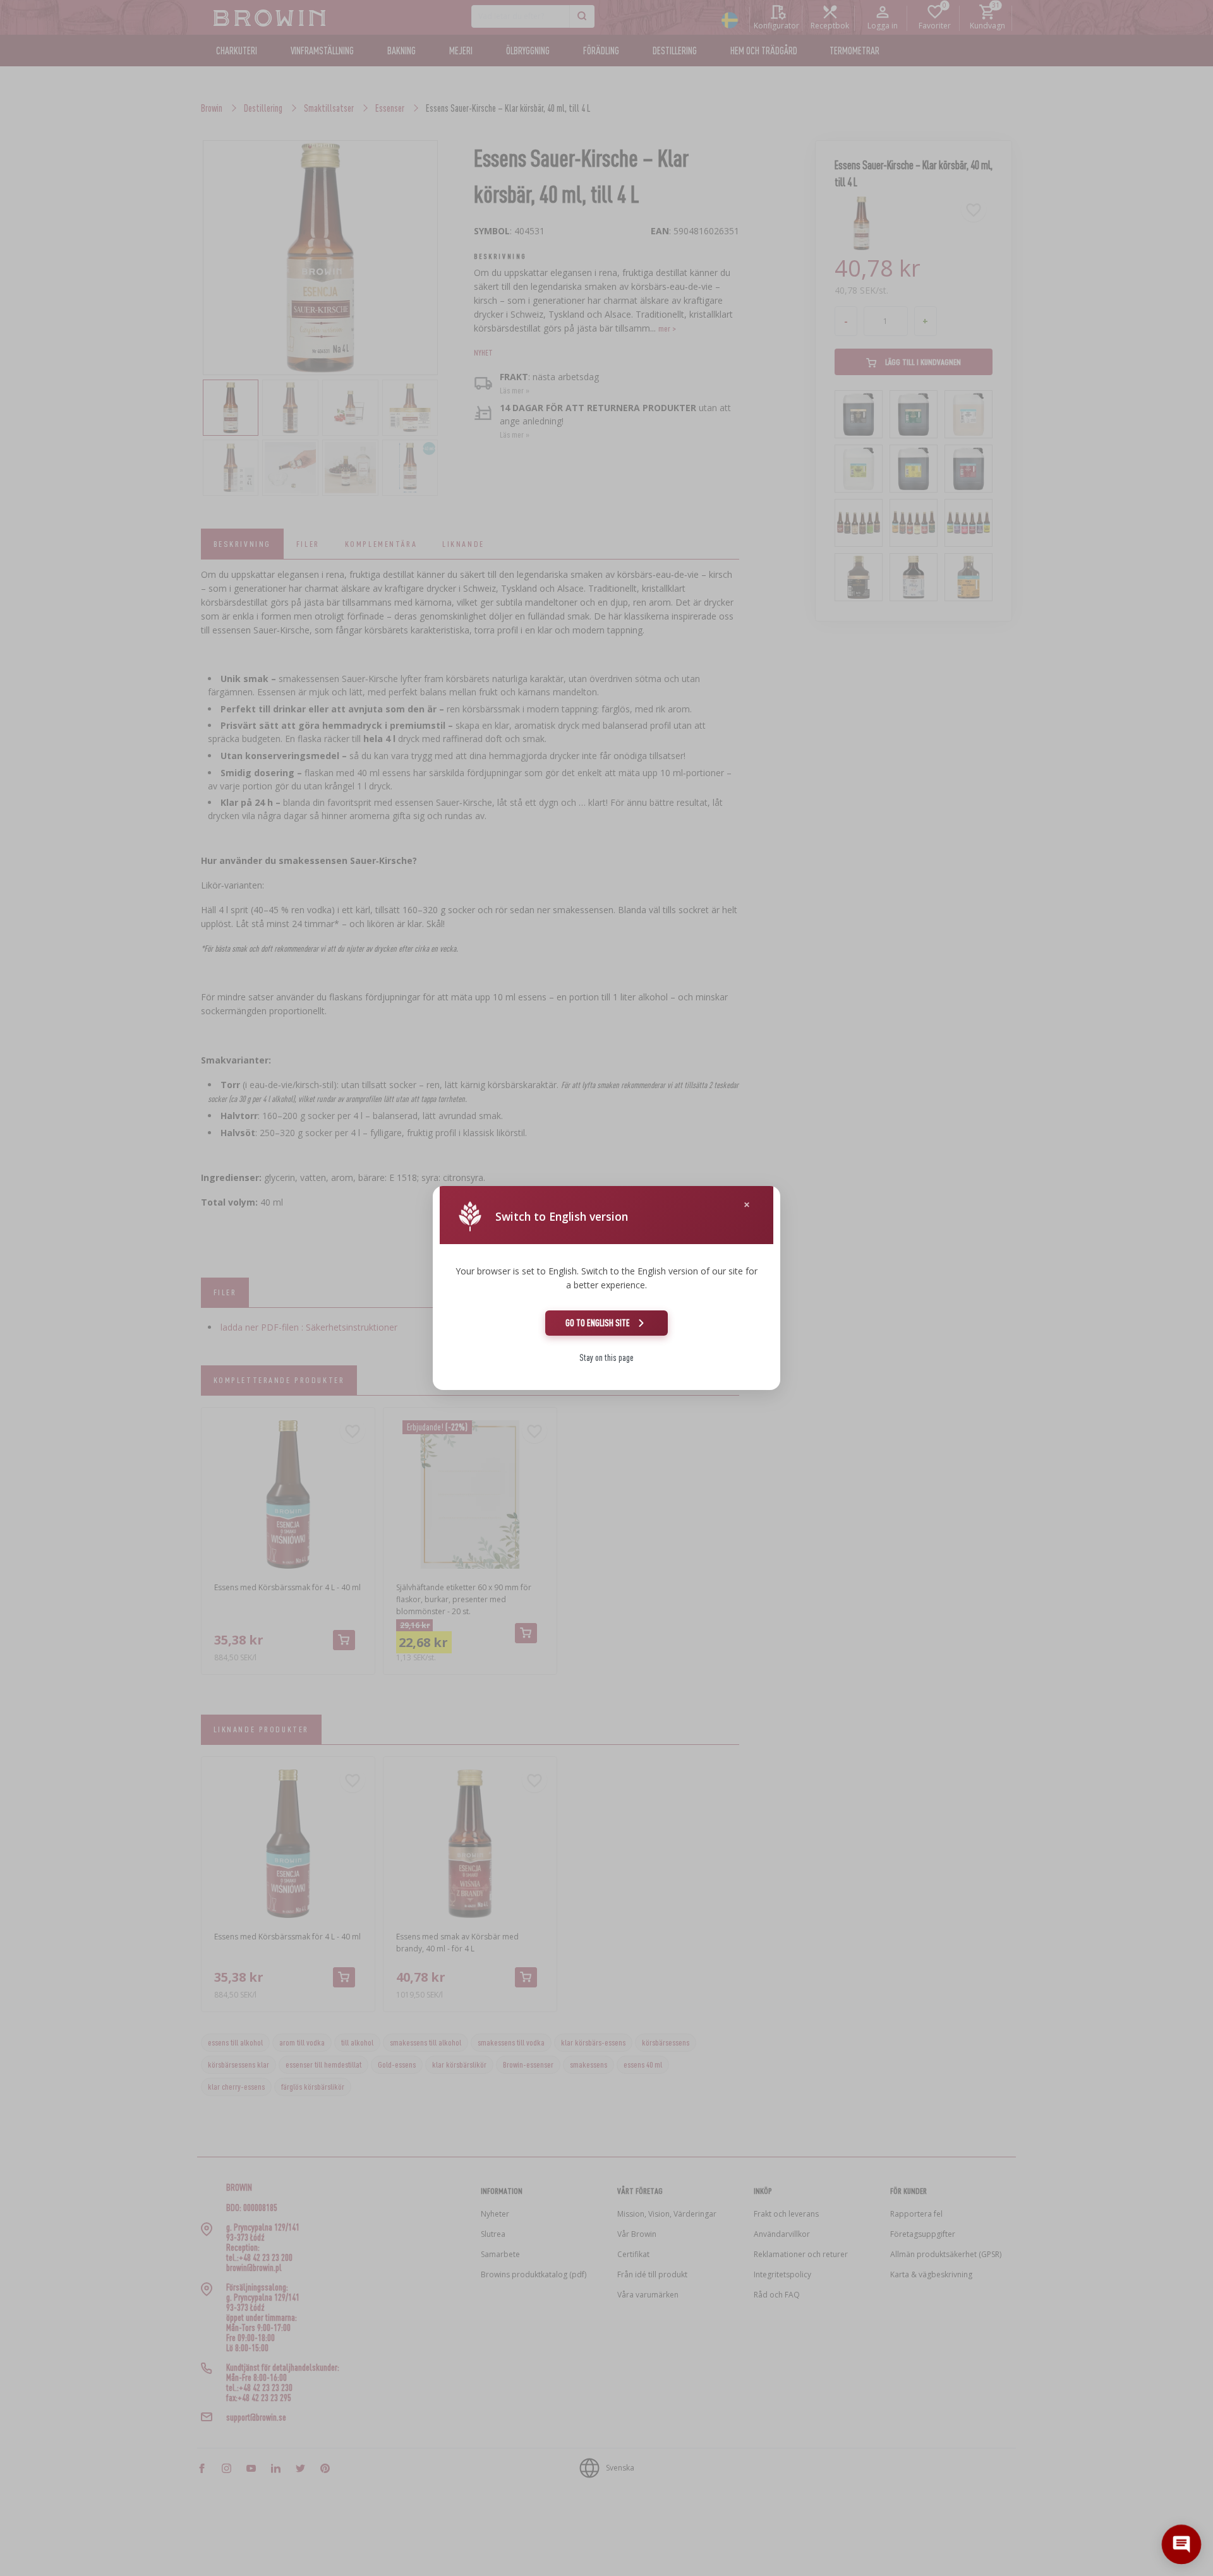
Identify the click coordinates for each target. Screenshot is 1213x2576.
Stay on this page (606, 1357)
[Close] (747, 1205)
